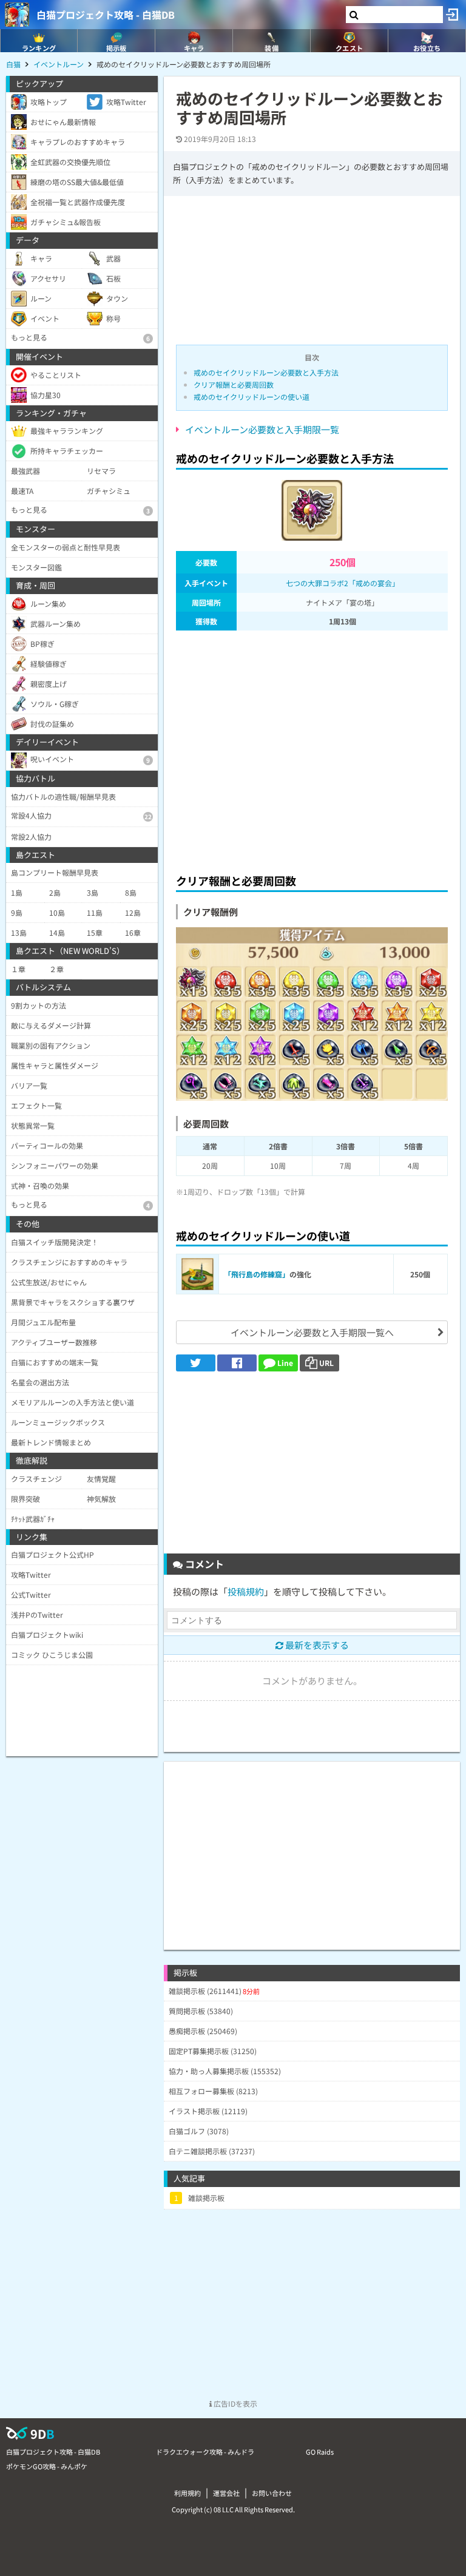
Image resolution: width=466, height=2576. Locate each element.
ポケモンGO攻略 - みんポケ (47, 2466)
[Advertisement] (312, 749)
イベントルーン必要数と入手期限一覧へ (312, 1332)
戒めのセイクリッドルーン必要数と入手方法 (266, 372)
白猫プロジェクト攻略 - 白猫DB (106, 15)
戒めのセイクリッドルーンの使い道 (252, 397)
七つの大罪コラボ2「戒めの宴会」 (343, 583)
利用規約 (187, 2493)
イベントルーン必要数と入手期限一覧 (262, 429)
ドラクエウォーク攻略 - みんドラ (205, 2452)
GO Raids (320, 2452)
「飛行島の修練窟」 (257, 1274)
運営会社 (226, 2493)
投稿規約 (246, 1591)
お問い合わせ (272, 2493)
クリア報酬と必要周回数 (234, 384)
